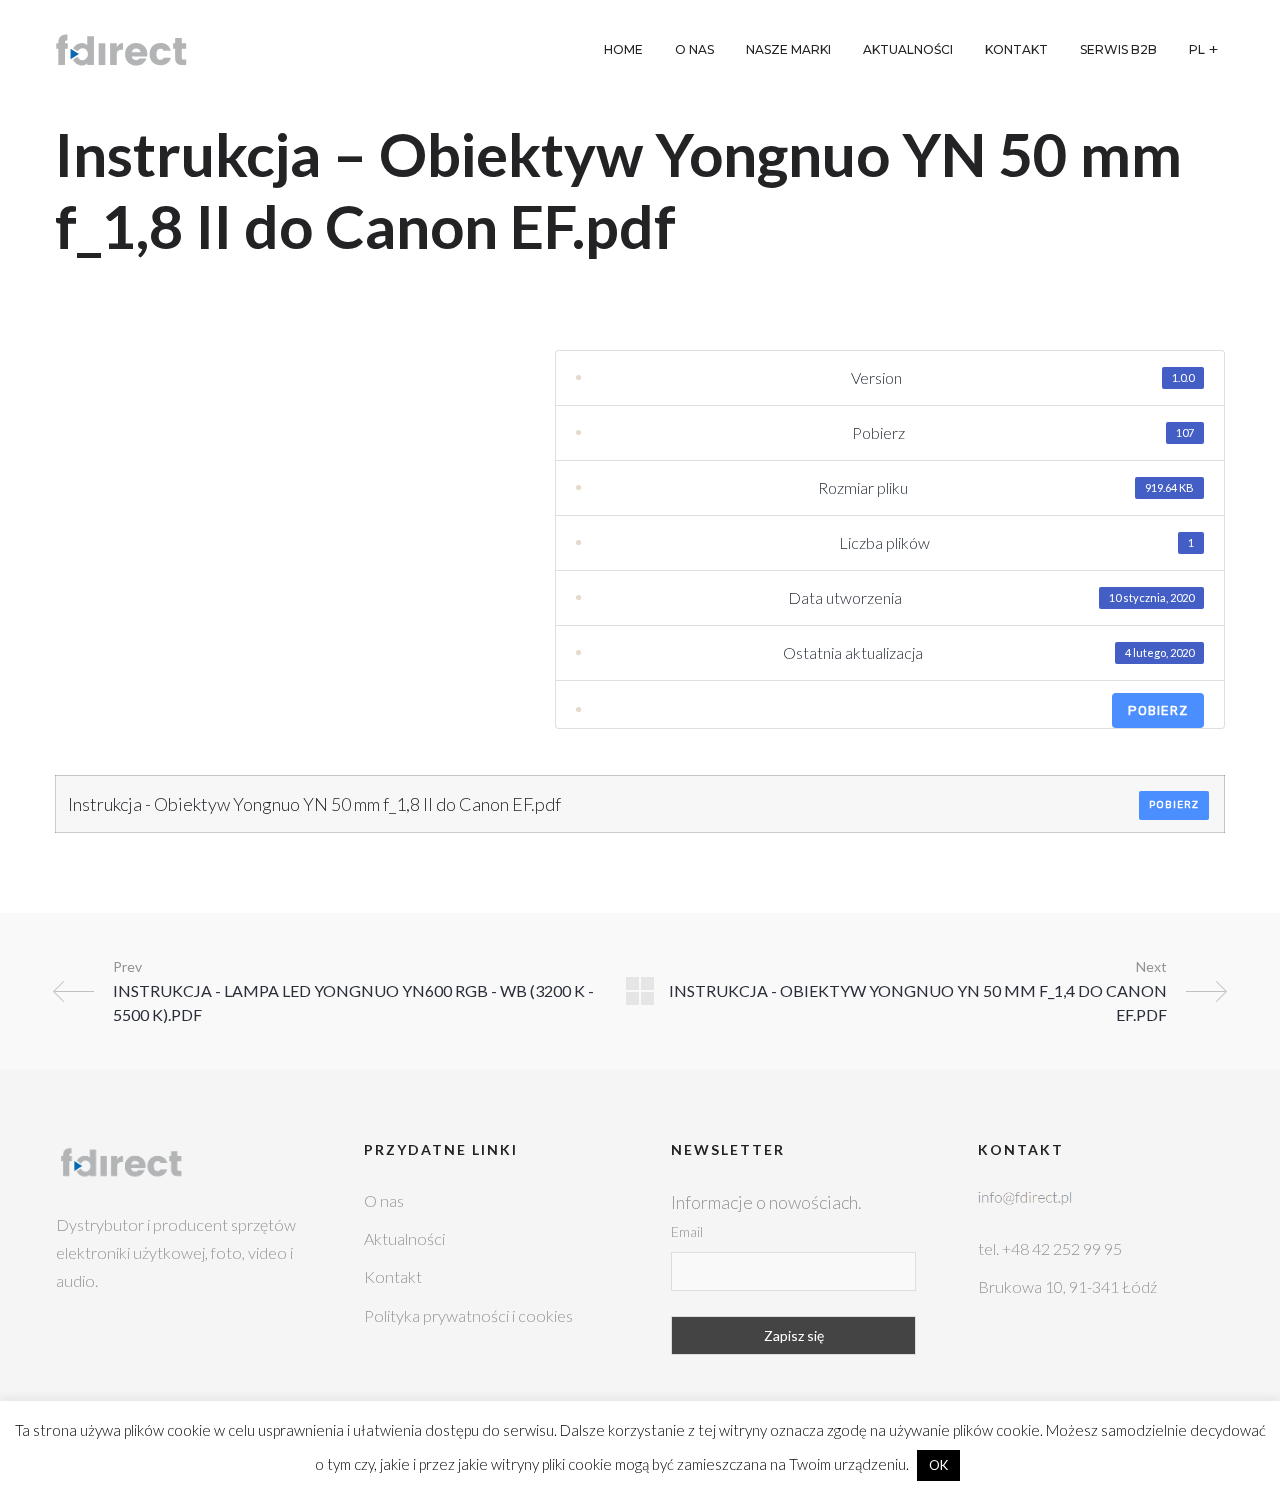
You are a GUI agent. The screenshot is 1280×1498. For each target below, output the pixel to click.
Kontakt (393, 1276)
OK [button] (938, 1465)
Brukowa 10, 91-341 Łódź (1067, 1286)
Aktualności (404, 1238)
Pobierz (1158, 710)
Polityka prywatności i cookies (468, 1315)
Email (687, 1231)
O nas (384, 1200)
